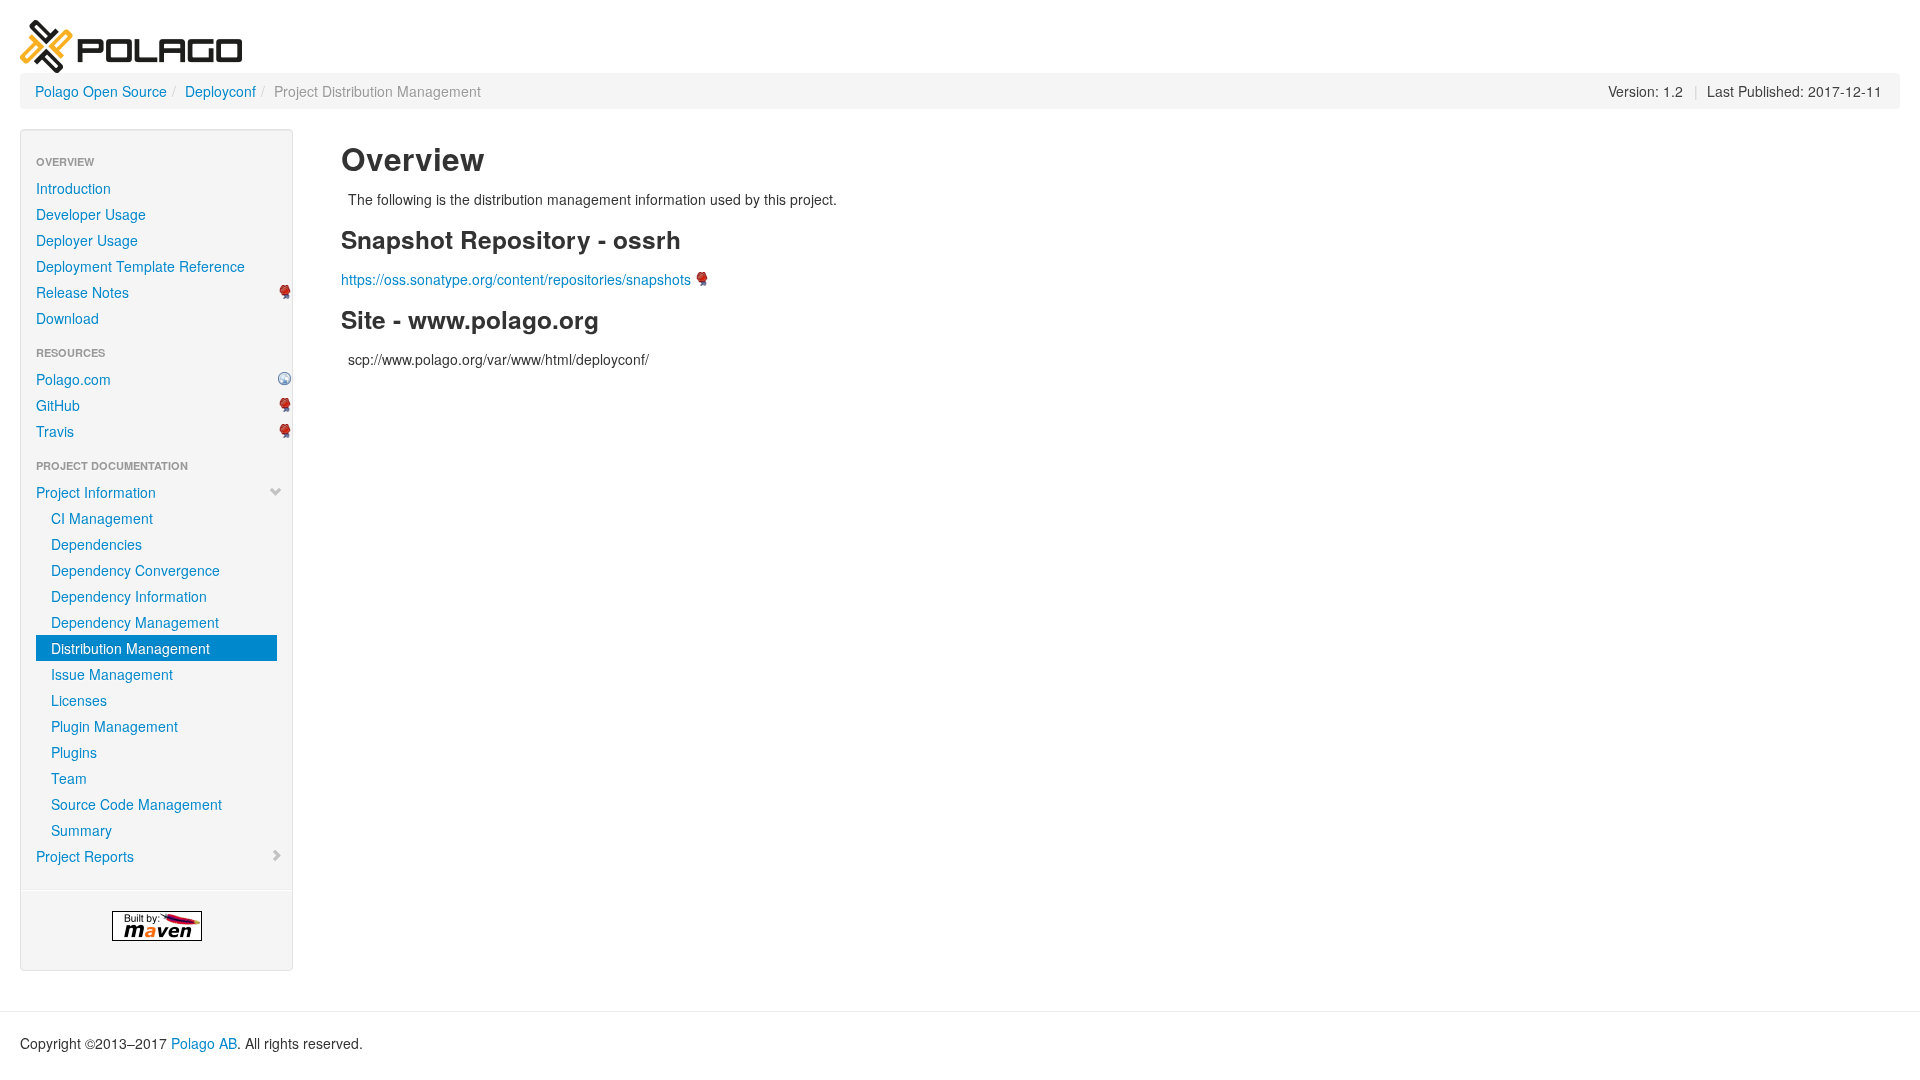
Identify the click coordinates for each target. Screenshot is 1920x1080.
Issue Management (112, 674)
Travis (55, 431)
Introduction (73, 188)
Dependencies (96, 544)
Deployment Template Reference (140, 266)
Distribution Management (130, 648)
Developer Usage (91, 214)
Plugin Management (114, 726)
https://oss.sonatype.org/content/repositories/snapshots (516, 279)
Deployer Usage (87, 240)
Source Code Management (136, 804)
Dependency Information (129, 596)
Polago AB (204, 1043)
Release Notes (82, 292)
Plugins (74, 752)
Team (69, 778)
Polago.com (73, 379)
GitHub (58, 405)
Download (67, 318)
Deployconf (220, 91)
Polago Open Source (101, 91)
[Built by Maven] (156, 926)
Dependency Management (135, 622)
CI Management (102, 518)
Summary (81, 830)
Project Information (96, 492)
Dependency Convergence (135, 570)
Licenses (79, 700)
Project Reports (85, 856)
